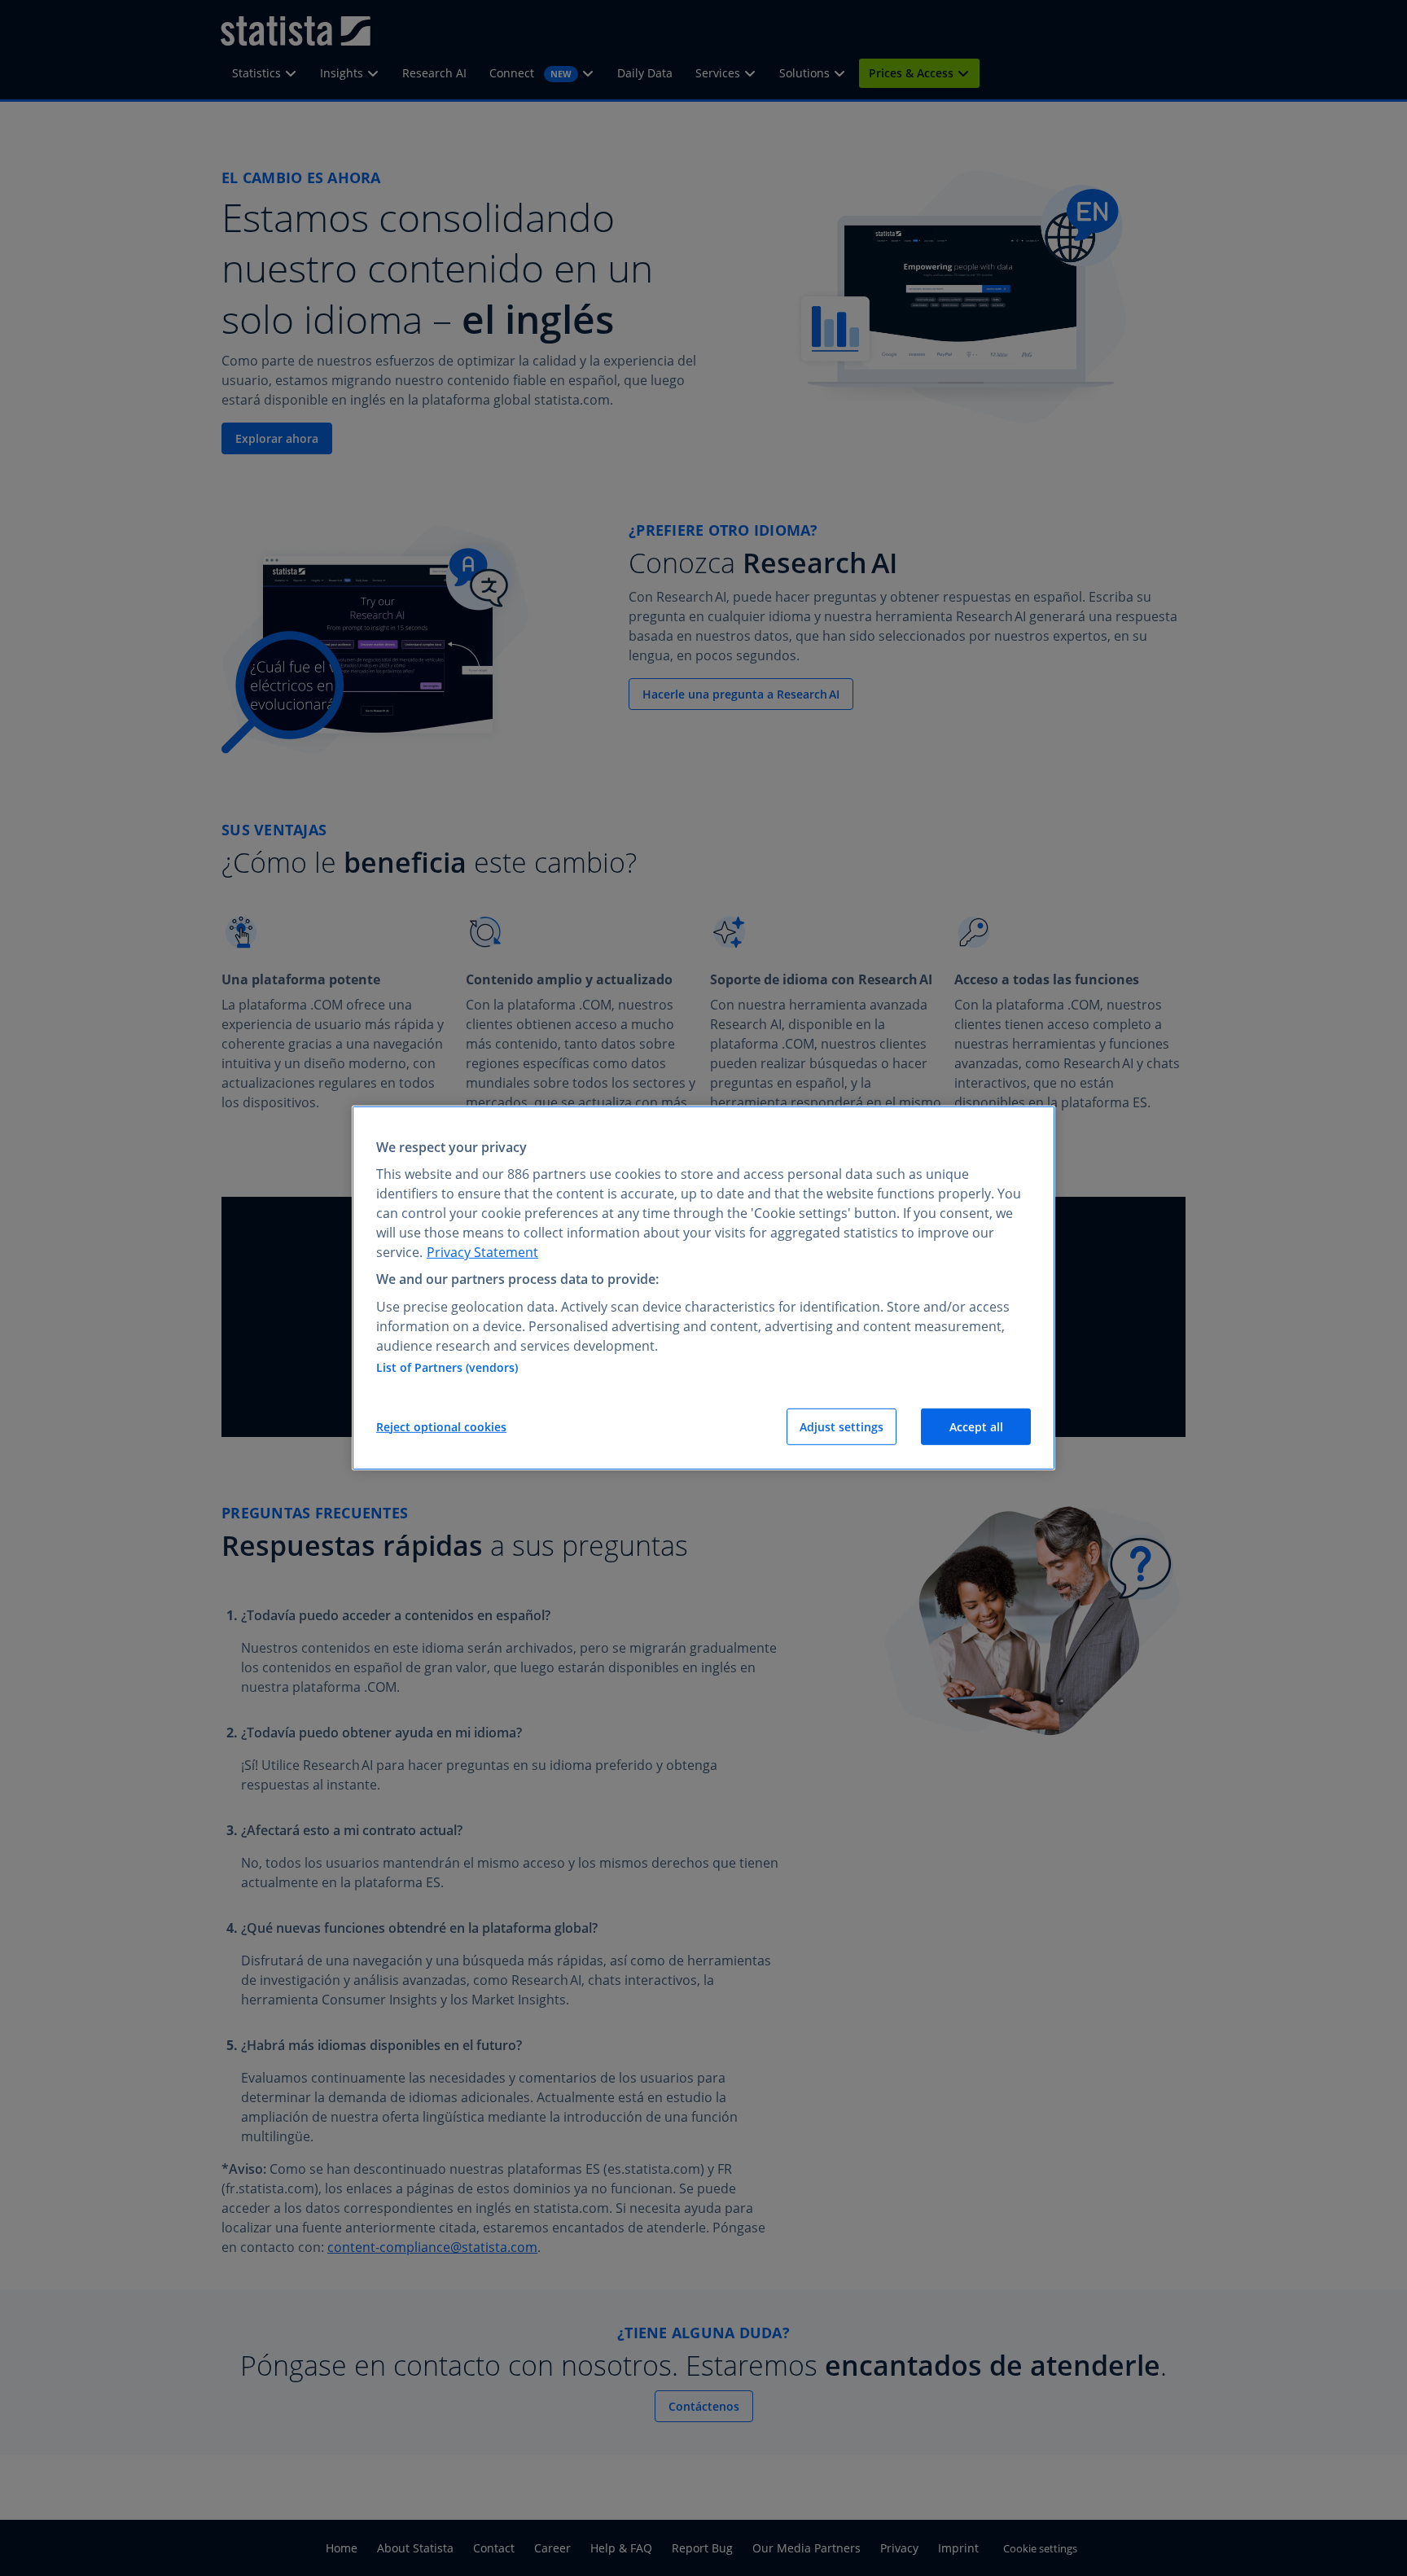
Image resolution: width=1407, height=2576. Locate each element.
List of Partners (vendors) (447, 1367)
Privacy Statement (482, 1252)
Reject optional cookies (441, 1427)
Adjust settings (842, 1427)
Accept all (976, 1427)
